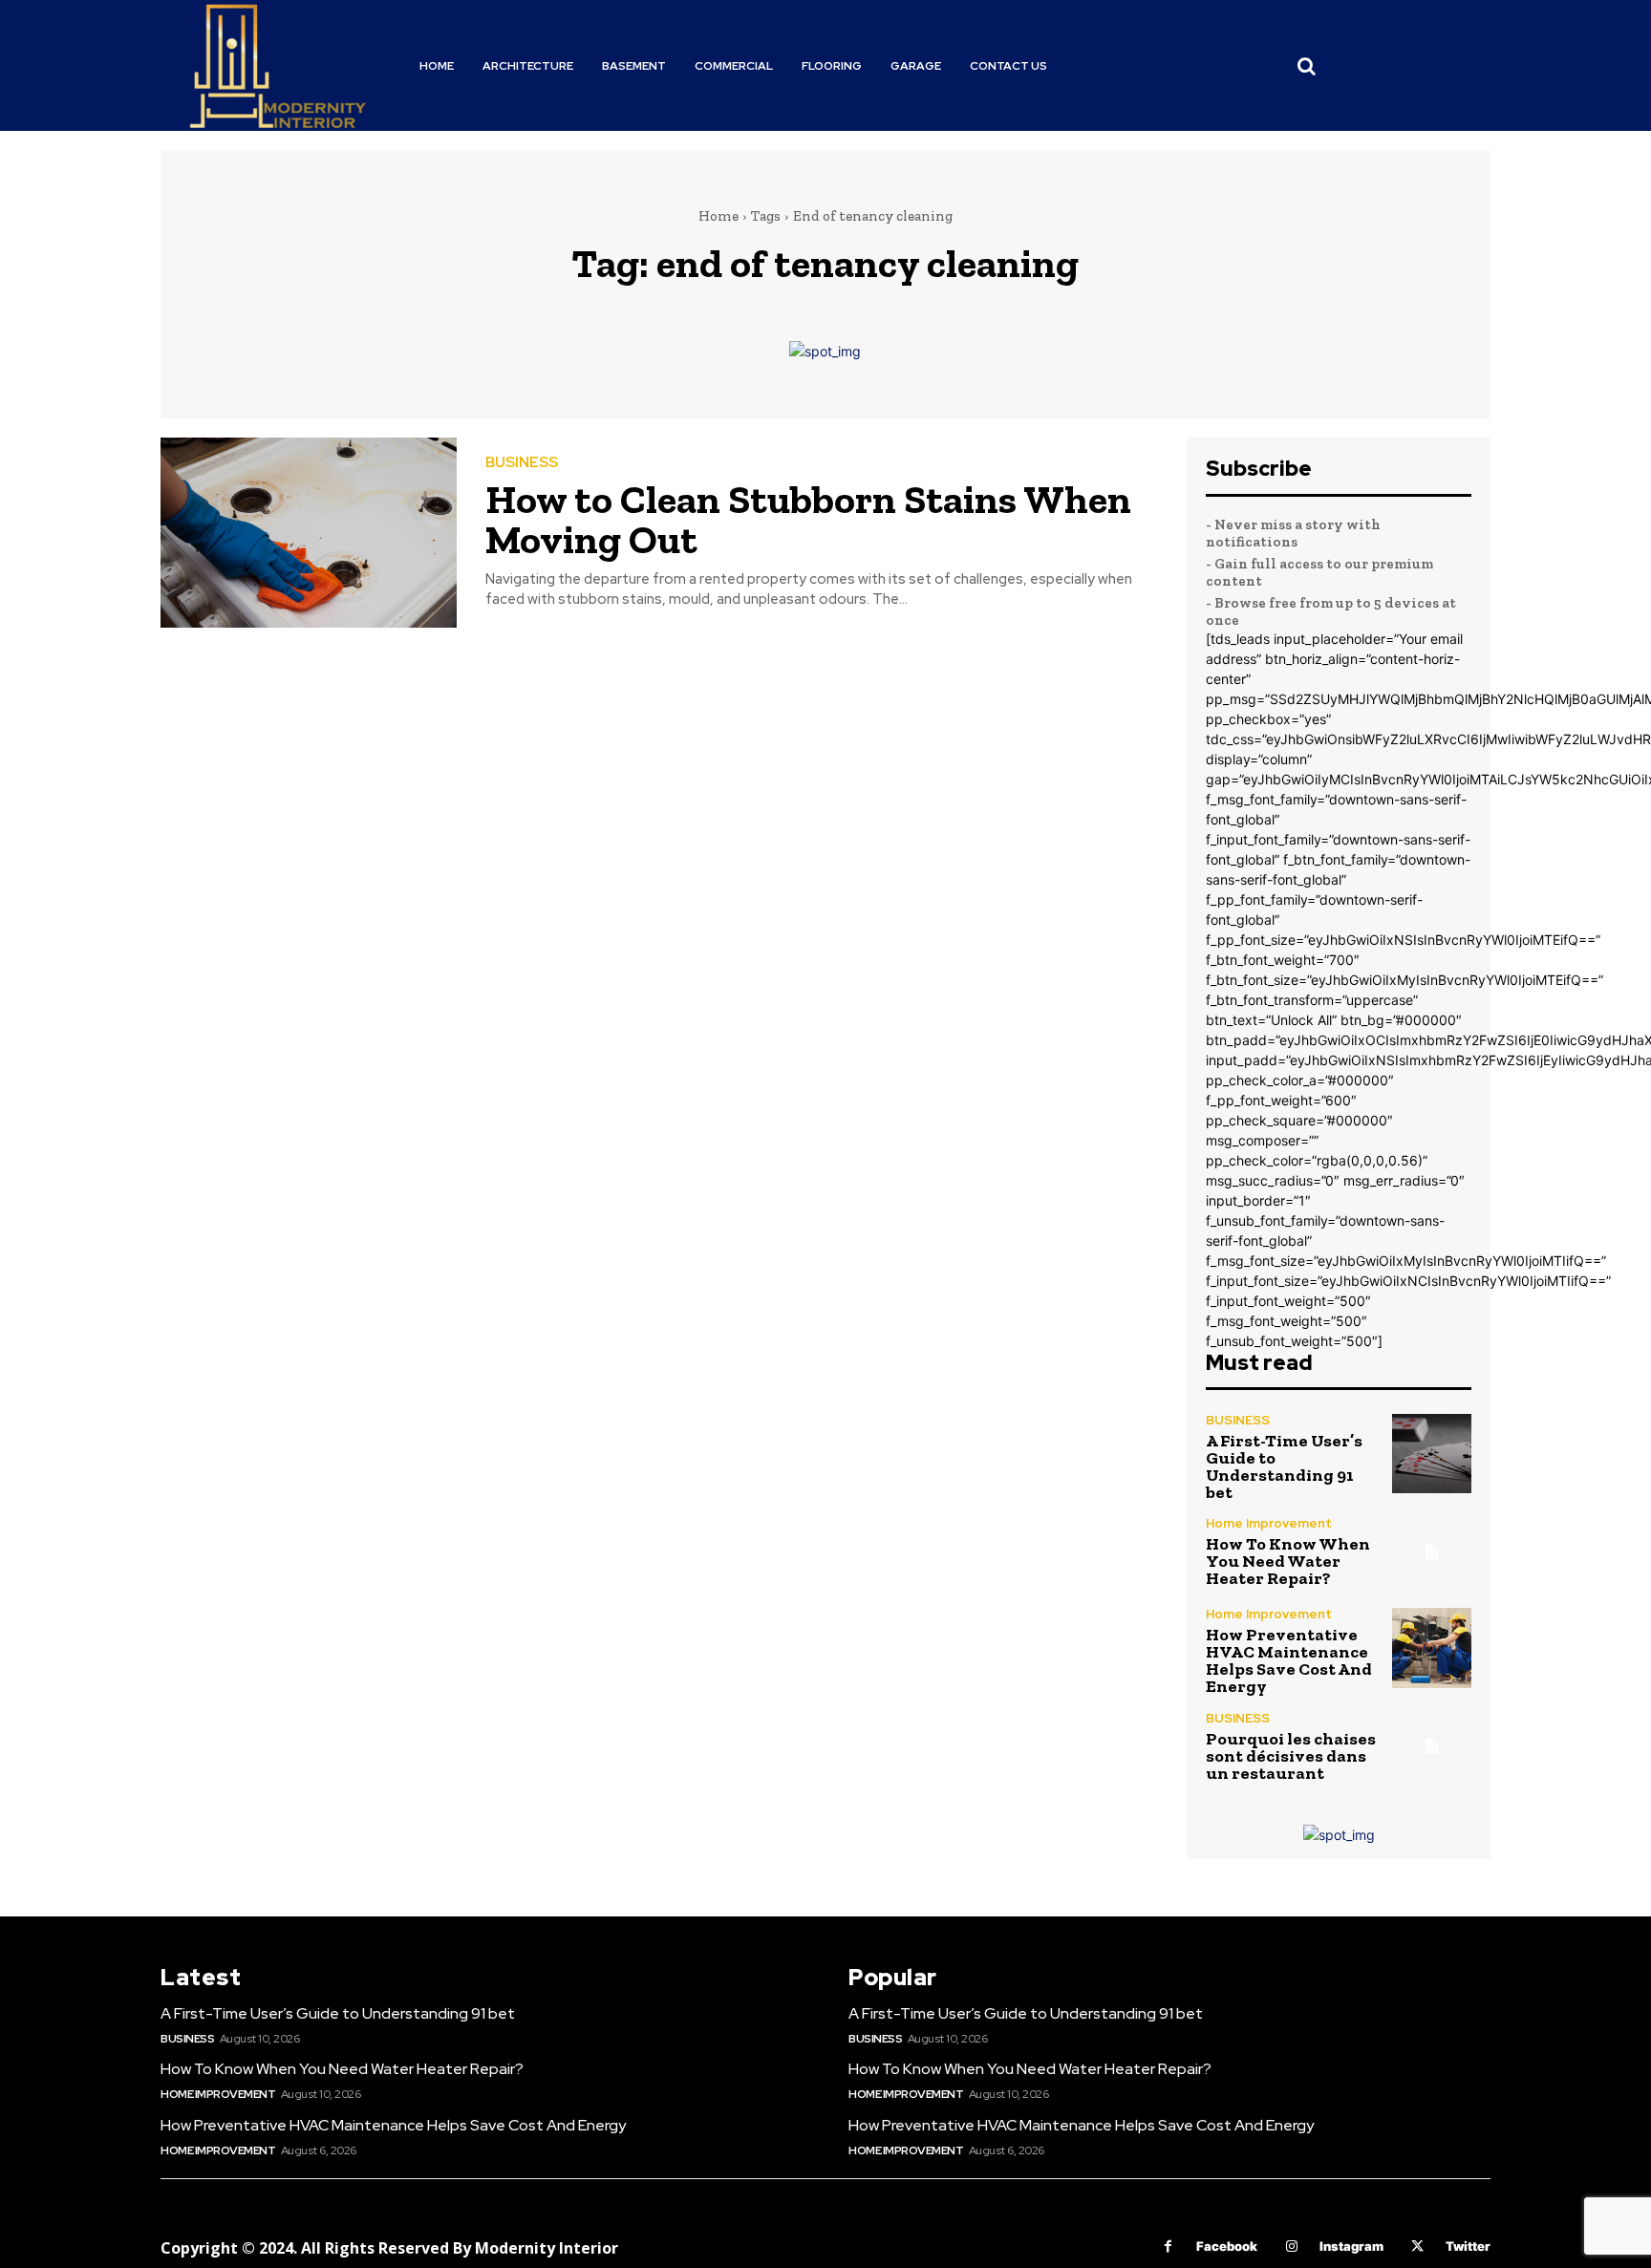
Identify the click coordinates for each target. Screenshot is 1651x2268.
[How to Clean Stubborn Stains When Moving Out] (309, 533)
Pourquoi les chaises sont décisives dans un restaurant (1291, 1756)
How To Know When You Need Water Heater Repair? (1288, 1561)
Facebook (1227, 2246)
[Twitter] (1417, 2247)
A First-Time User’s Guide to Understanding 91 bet (1284, 1466)
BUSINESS (522, 463)
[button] (1307, 66)
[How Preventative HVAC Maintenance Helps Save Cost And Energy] (1432, 1648)
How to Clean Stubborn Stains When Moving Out (808, 519)
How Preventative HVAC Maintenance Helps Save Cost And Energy (1289, 1660)
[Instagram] (1291, 2247)
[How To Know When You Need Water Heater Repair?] (1432, 1552)
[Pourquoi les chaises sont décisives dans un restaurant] (1432, 1746)
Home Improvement (1269, 1523)
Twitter (1468, 2246)
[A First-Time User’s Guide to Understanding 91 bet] (1432, 1454)
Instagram (1351, 2246)
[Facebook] (1168, 2247)
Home (718, 216)
